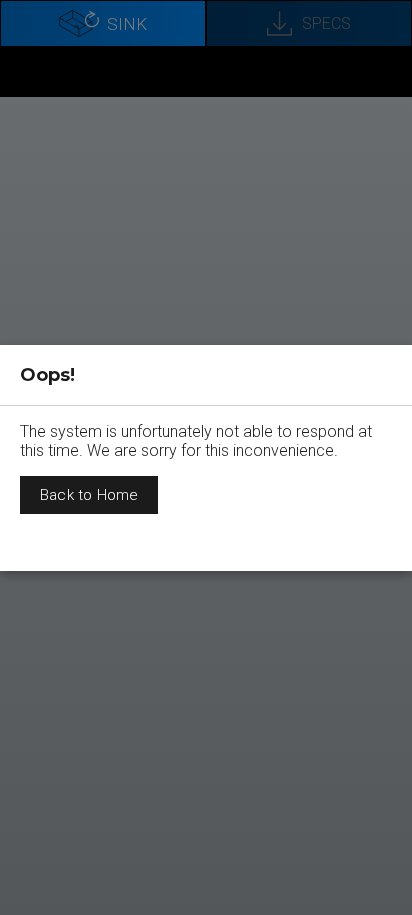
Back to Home (89, 495)
